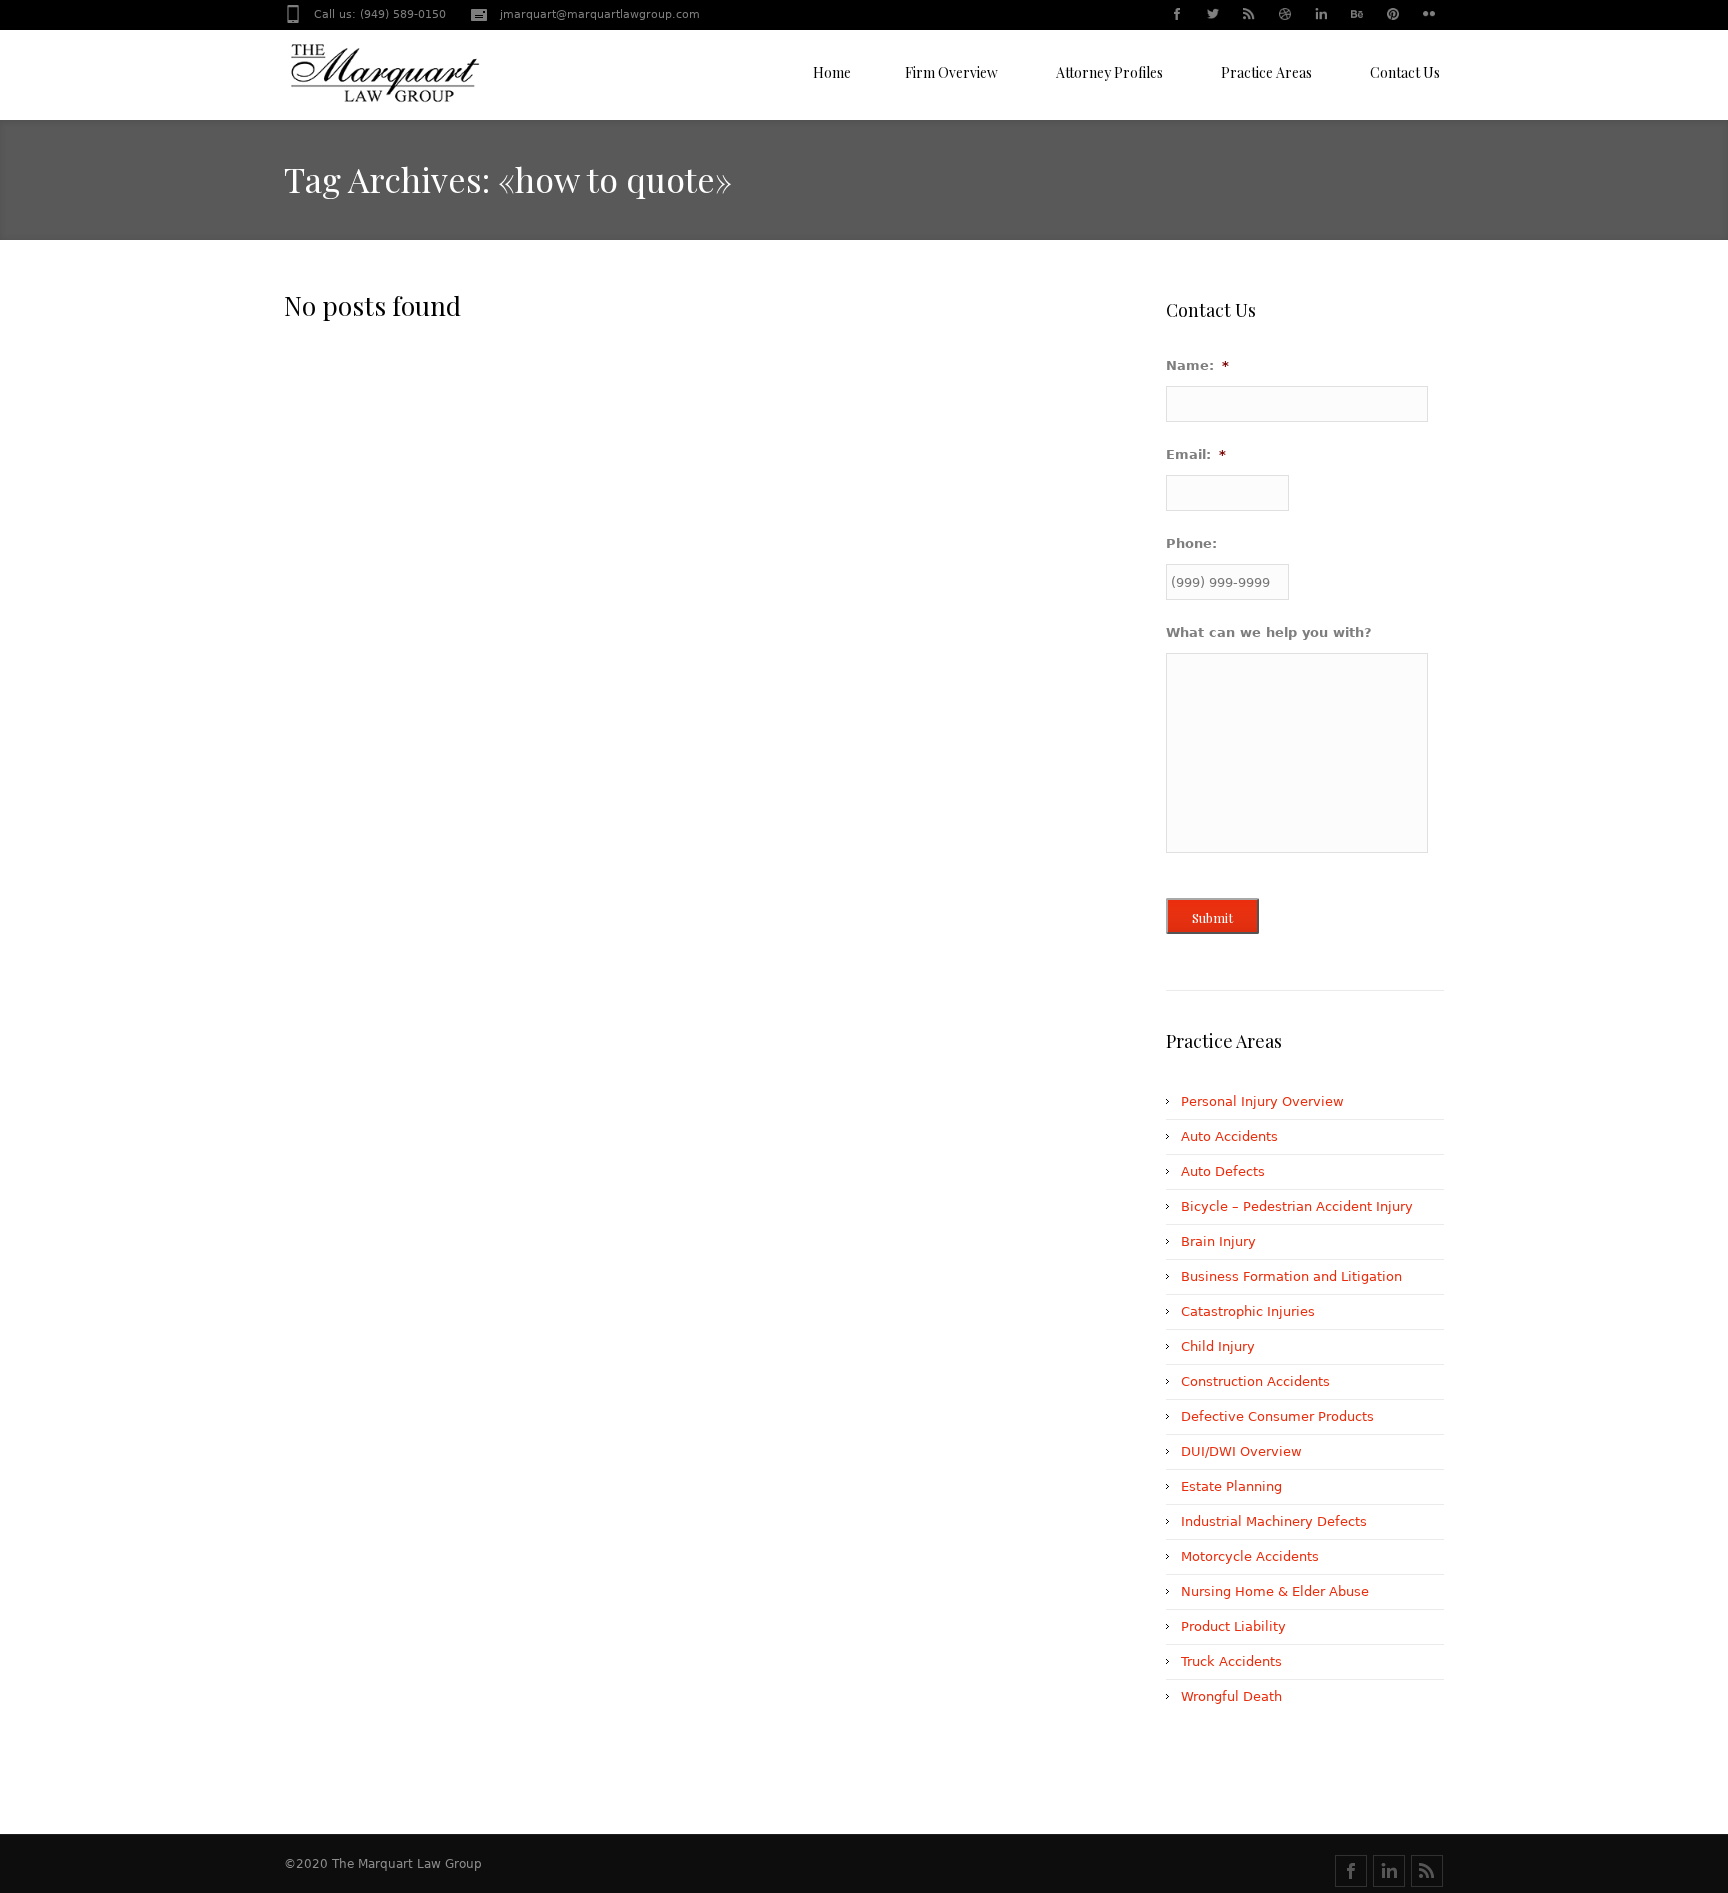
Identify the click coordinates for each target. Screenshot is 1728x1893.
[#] (1176, 16)
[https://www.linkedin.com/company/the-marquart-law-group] (1389, 1871)
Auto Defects (1223, 1171)
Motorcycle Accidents (1250, 1556)
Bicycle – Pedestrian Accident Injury (1297, 1206)
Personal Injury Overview (1262, 1101)
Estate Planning (1231, 1486)
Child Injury (1218, 1346)
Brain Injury (1218, 1241)
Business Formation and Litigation (1291, 1276)
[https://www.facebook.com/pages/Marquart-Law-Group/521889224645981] (1351, 1871)
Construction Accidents (1255, 1381)
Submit (1212, 917)
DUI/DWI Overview (1241, 1451)
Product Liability (1233, 1626)
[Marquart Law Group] (384, 80)
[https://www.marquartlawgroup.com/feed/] (1427, 1871)
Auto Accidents (1229, 1136)
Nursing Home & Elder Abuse (1275, 1591)
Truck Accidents (1231, 1661)
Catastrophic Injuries (1248, 1311)
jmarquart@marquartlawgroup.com (600, 14)
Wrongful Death (1231, 1696)
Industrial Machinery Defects (1274, 1521)
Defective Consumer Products (1277, 1416)
